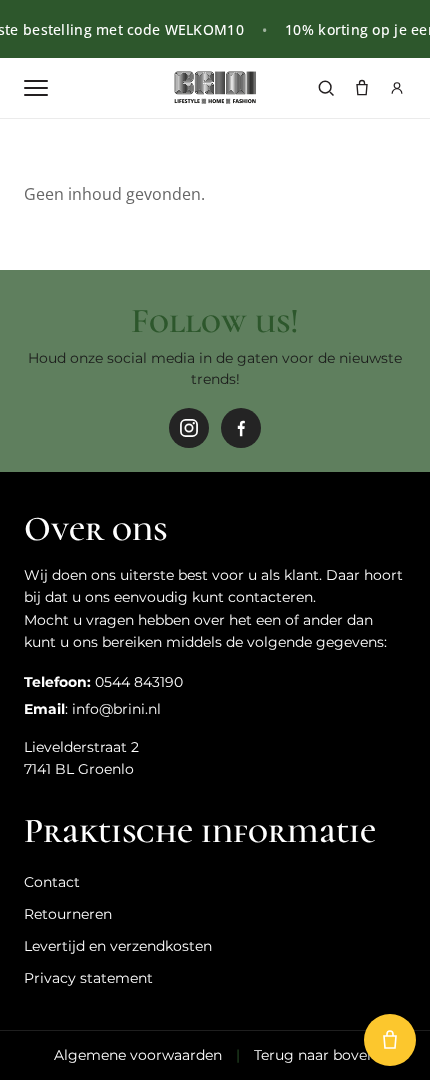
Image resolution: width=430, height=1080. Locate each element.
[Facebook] (241, 428)
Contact (52, 882)
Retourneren (68, 914)
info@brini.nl (116, 709)
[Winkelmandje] (362, 88)
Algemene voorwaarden (138, 1055)
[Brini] (215, 88)
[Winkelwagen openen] (390, 1040)
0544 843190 (139, 682)
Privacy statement (88, 978)
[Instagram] (189, 428)
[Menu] (36, 88)
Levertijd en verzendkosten (118, 946)
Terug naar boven (315, 1055)
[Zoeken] (326, 88)
